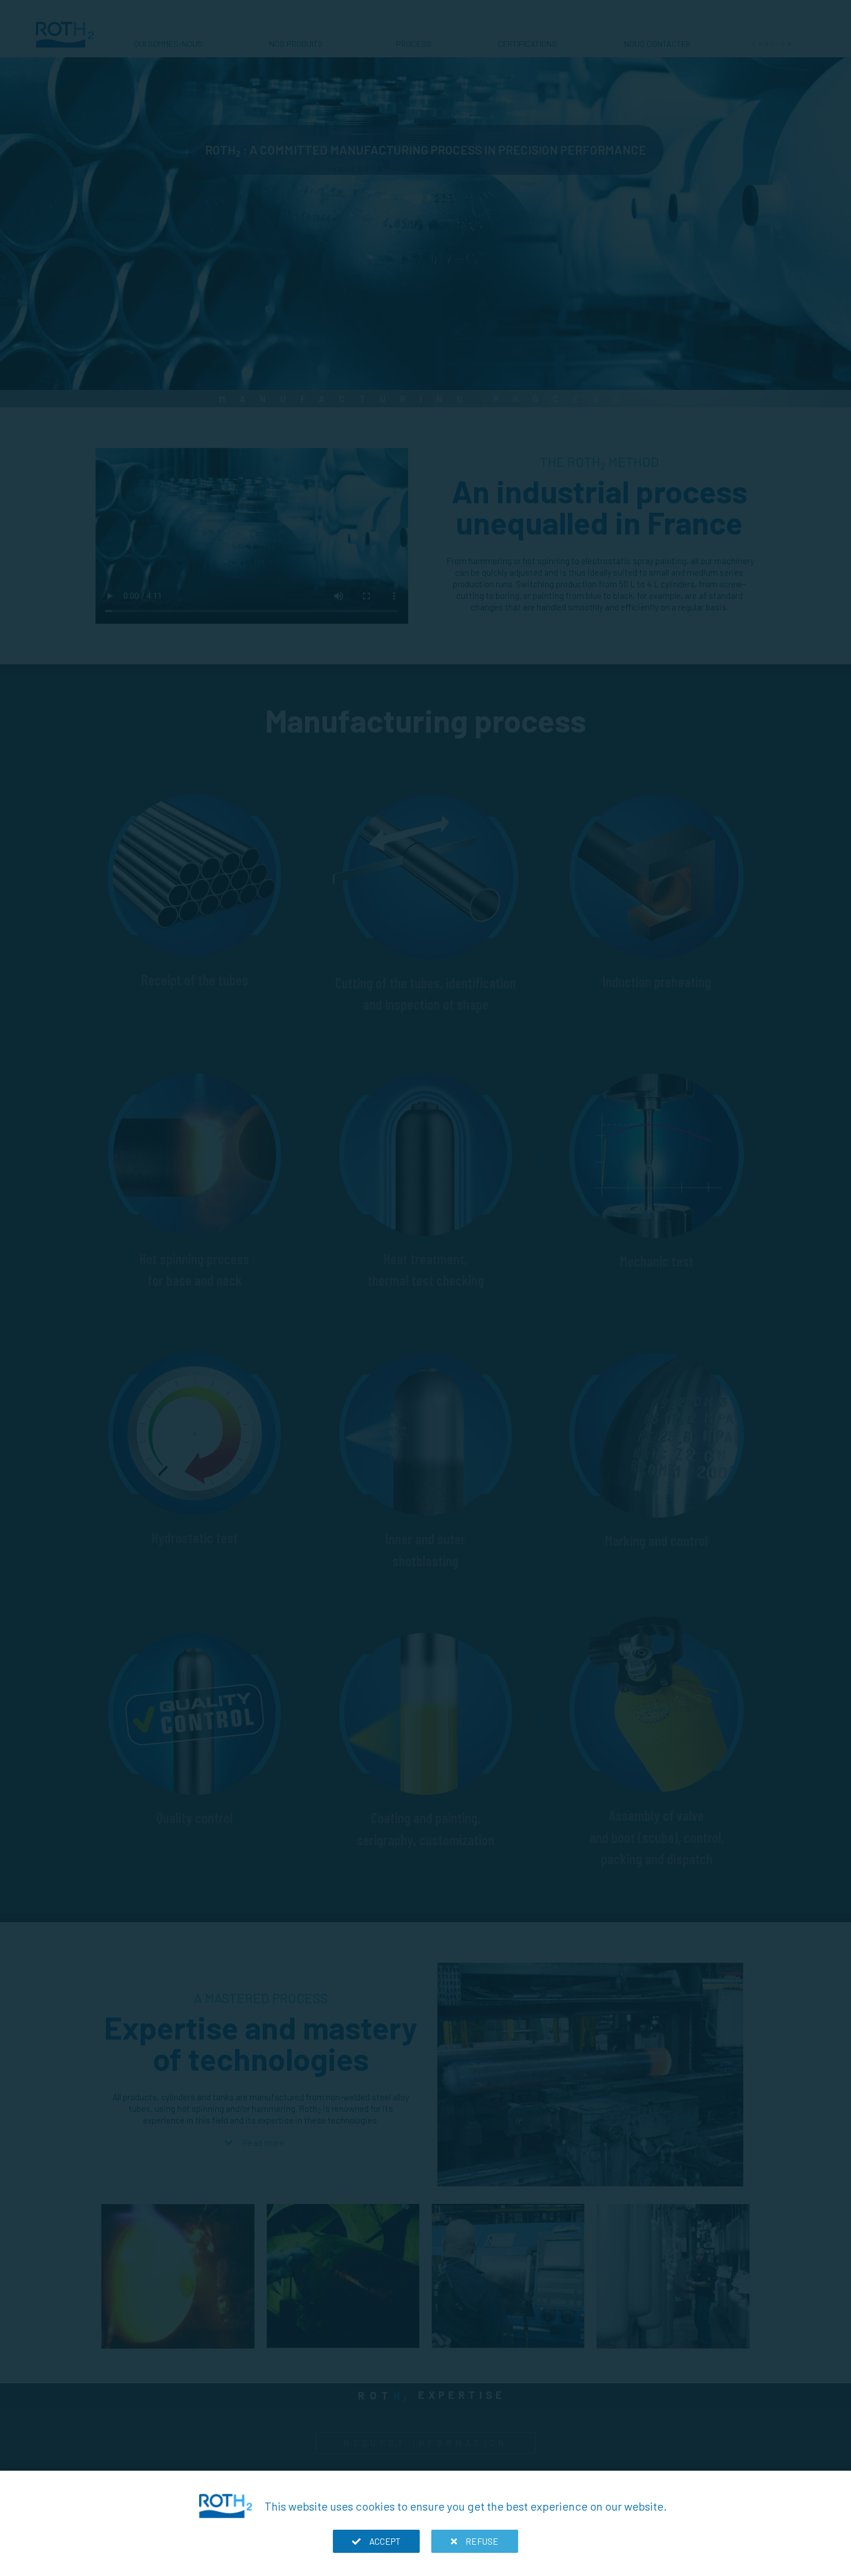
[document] (425, 1288)
